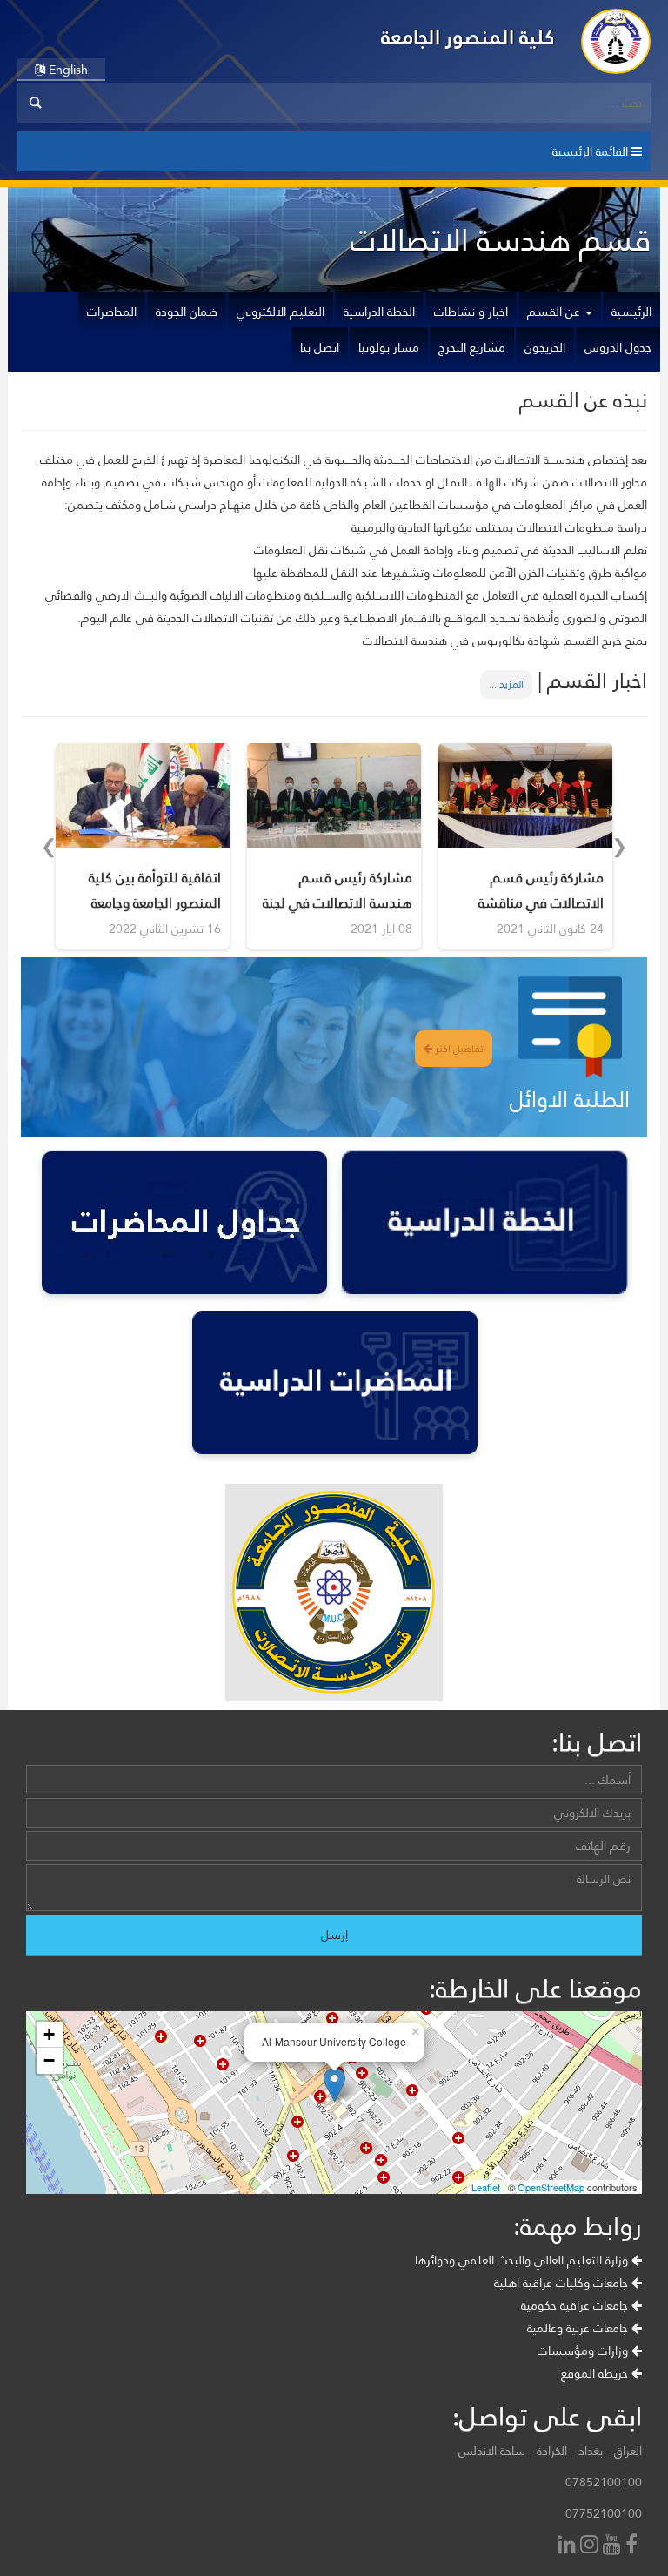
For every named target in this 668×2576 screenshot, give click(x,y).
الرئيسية (631, 312)
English (67, 70)
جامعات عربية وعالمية (579, 2328)
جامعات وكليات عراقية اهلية (563, 2283)
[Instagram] (591, 2546)
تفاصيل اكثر (458, 1049)
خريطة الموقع (596, 2373)
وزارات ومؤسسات (584, 2351)
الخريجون (545, 347)
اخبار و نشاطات (471, 312)
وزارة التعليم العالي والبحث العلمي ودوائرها (523, 2260)
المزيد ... (506, 684)
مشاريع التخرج (472, 347)
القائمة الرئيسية (592, 151)
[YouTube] (614, 2546)
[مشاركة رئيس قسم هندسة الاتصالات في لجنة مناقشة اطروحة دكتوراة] (334, 795)
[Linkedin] (569, 2546)
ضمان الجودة (187, 312)
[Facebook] (634, 2546)
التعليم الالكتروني (281, 312)
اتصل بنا (320, 347)
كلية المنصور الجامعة (468, 37)
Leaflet (486, 2187)
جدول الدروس (618, 347)
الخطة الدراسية (379, 312)
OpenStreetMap (551, 2187)
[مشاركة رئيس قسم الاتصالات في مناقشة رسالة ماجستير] (525, 795)
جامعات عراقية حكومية (576, 2305)
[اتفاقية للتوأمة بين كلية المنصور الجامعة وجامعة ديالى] (143, 795)
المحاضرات (112, 312)
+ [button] (49, 2034)
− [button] (49, 2060)
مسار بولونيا (389, 347)
